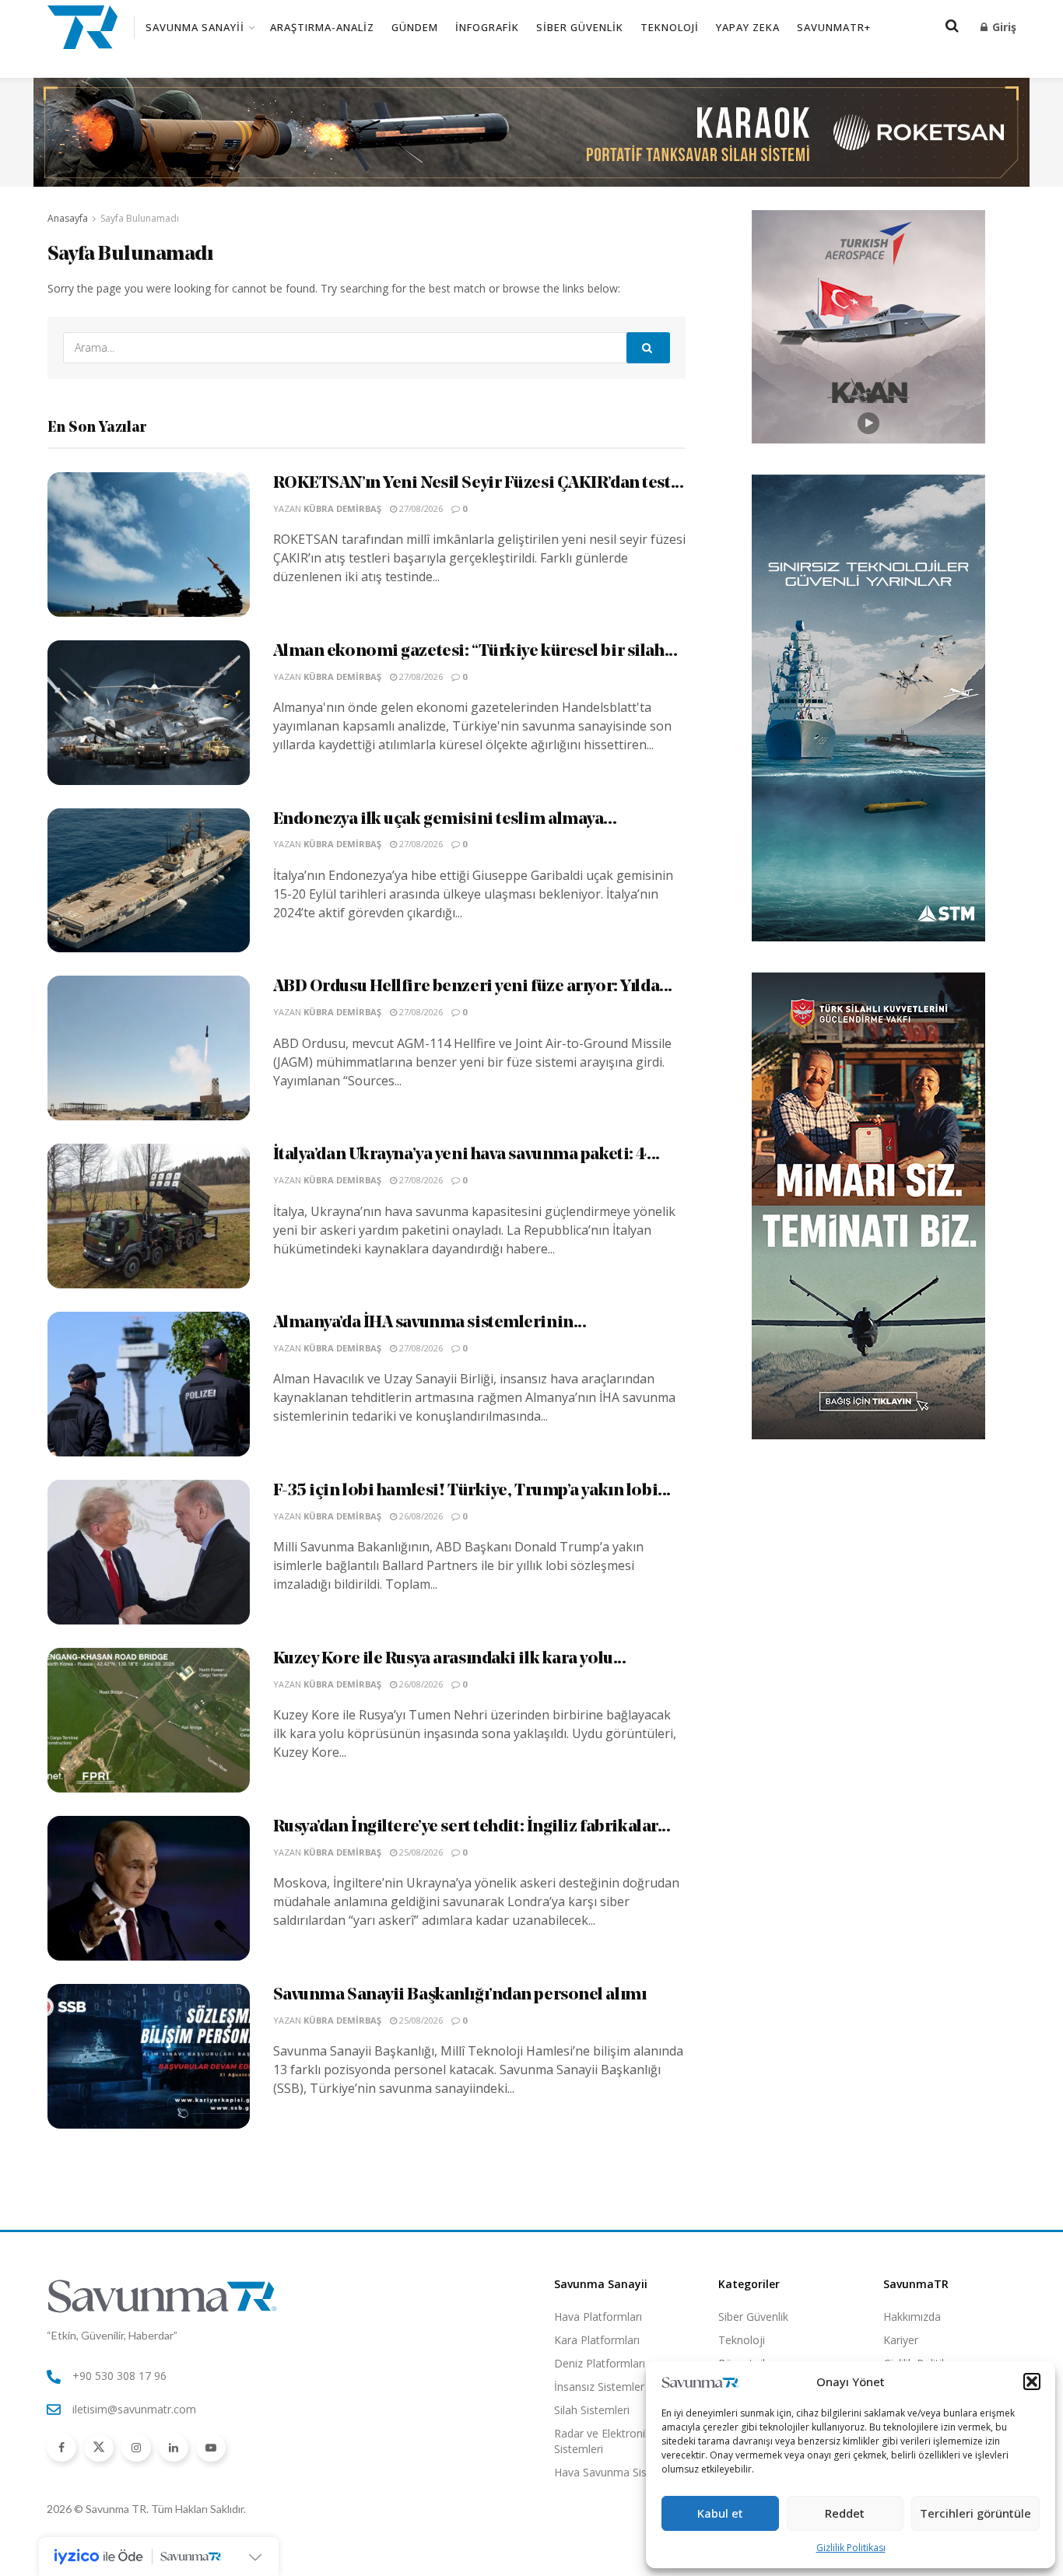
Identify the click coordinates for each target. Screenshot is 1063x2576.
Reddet (845, 2513)
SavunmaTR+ (834, 27)
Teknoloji (670, 27)
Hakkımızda (912, 2317)
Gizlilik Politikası (851, 2548)
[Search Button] (648, 348)
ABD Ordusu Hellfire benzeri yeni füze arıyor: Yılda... (473, 987)
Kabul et (720, 2513)
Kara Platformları (597, 2340)
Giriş (1003, 27)
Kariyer (901, 2340)
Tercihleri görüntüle (975, 2513)
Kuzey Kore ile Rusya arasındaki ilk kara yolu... (450, 1659)
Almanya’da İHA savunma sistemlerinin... (430, 1323)
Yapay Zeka (748, 27)
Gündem (415, 27)
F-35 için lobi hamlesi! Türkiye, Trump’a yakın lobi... (472, 1491)
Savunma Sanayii (195, 27)
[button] (1032, 2381)
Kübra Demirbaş (342, 508)
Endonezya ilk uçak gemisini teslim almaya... (445, 820)
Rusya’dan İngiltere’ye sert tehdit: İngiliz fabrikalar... (472, 1827)
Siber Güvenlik (580, 27)
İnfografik (487, 27)
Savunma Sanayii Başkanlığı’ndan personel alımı (460, 1995)
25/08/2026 (420, 1852)
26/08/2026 (420, 1516)
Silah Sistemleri (592, 2410)
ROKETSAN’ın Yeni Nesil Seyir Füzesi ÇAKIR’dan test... (479, 484)
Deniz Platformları (600, 2363)
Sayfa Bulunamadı (140, 218)
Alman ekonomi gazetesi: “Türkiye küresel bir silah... (475, 652)
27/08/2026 (420, 508)
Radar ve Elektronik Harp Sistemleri (616, 2441)
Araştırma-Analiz (322, 27)
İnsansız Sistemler (599, 2387)
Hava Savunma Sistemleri (618, 2472)
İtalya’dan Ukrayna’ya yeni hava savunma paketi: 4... (467, 1155)
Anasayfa (68, 218)
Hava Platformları (598, 2317)
